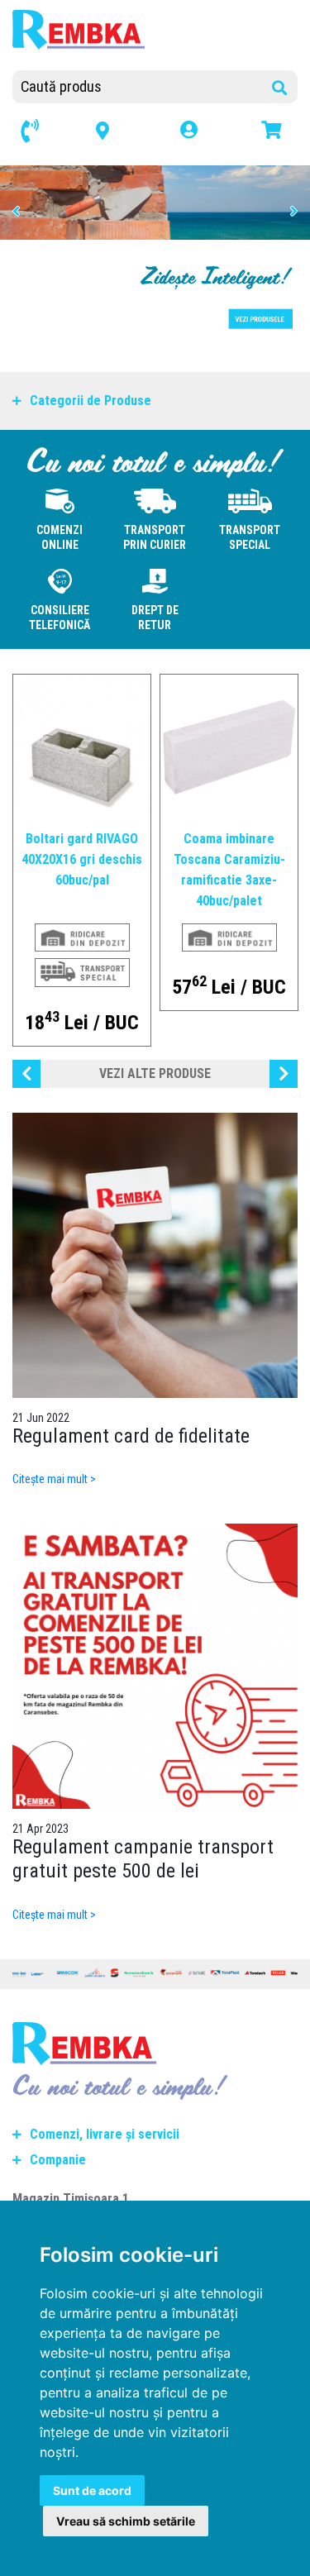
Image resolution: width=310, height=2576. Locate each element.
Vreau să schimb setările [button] (126, 2521)
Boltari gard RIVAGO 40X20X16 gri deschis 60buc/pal (82, 859)
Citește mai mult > (54, 1479)
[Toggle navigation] (171, 50)
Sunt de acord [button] (92, 2490)
